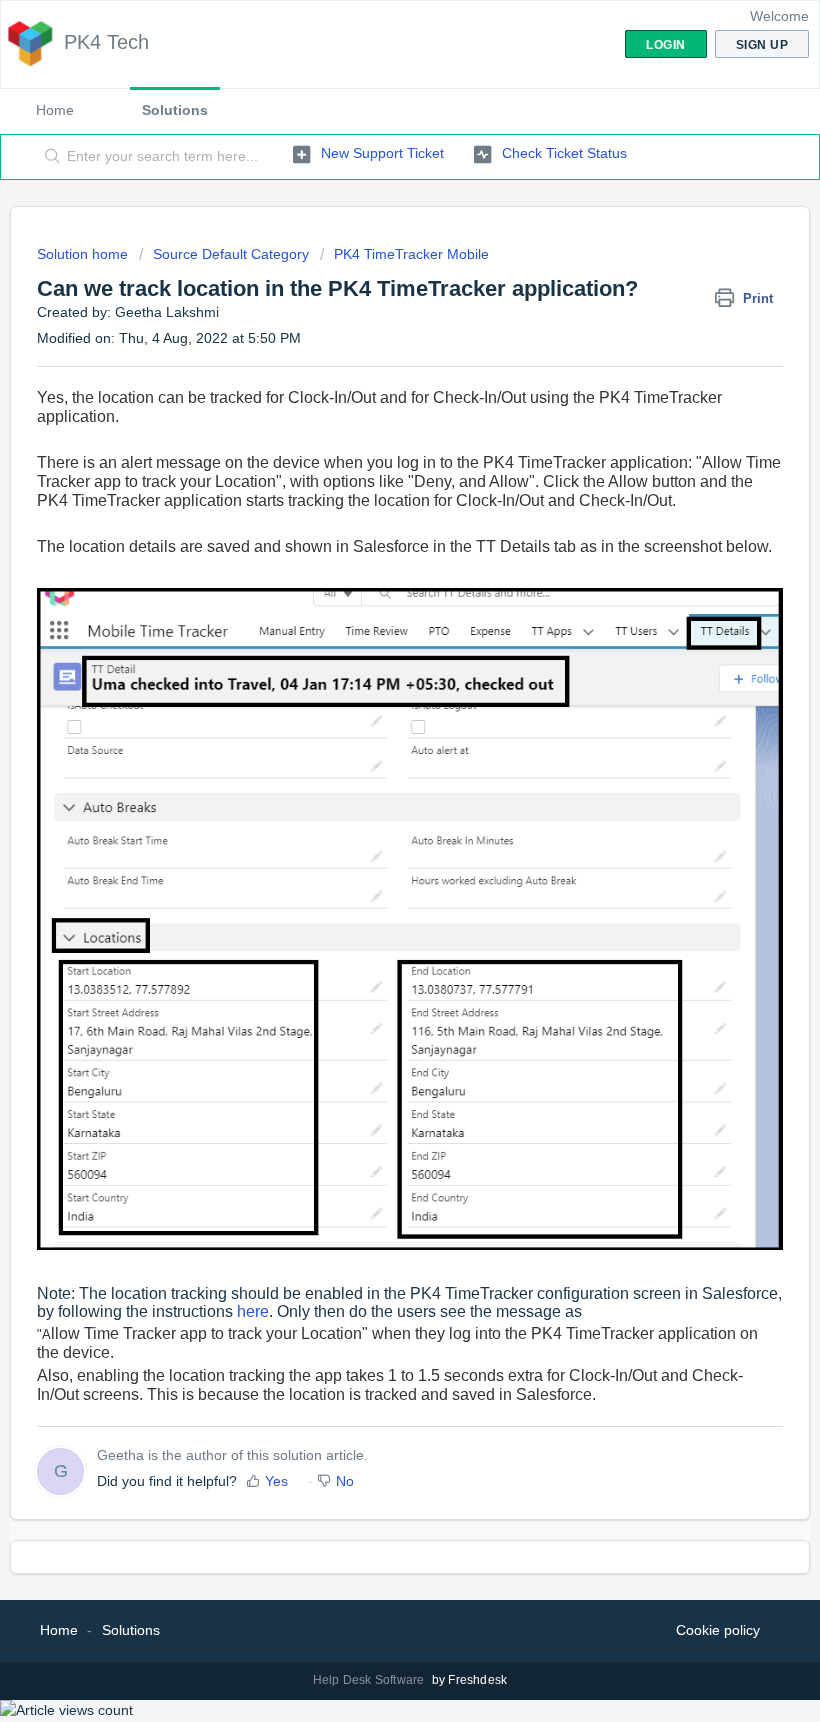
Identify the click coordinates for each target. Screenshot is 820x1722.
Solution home (84, 254)
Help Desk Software (370, 1680)
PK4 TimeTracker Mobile (411, 254)
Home (55, 110)
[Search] (48, 157)
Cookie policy (718, 1630)
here (253, 1311)
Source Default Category (231, 254)
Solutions (175, 110)
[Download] (373, 860)
